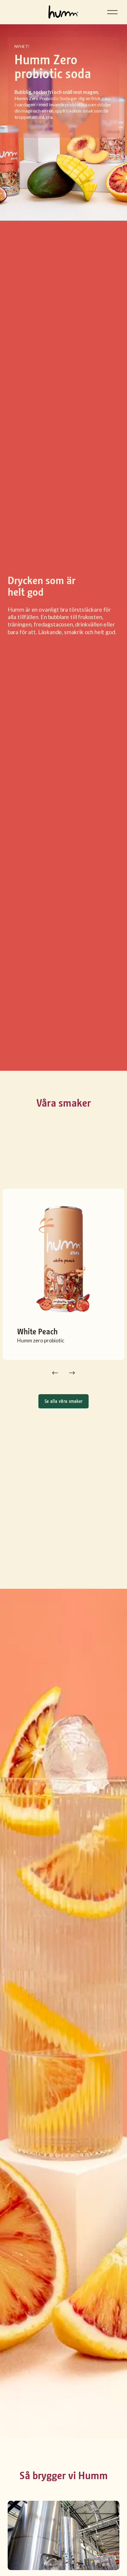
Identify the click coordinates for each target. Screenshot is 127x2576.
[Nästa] (72, 1373)
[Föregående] (55, 1373)
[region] (63, 1284)
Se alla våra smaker (64, 1401)
